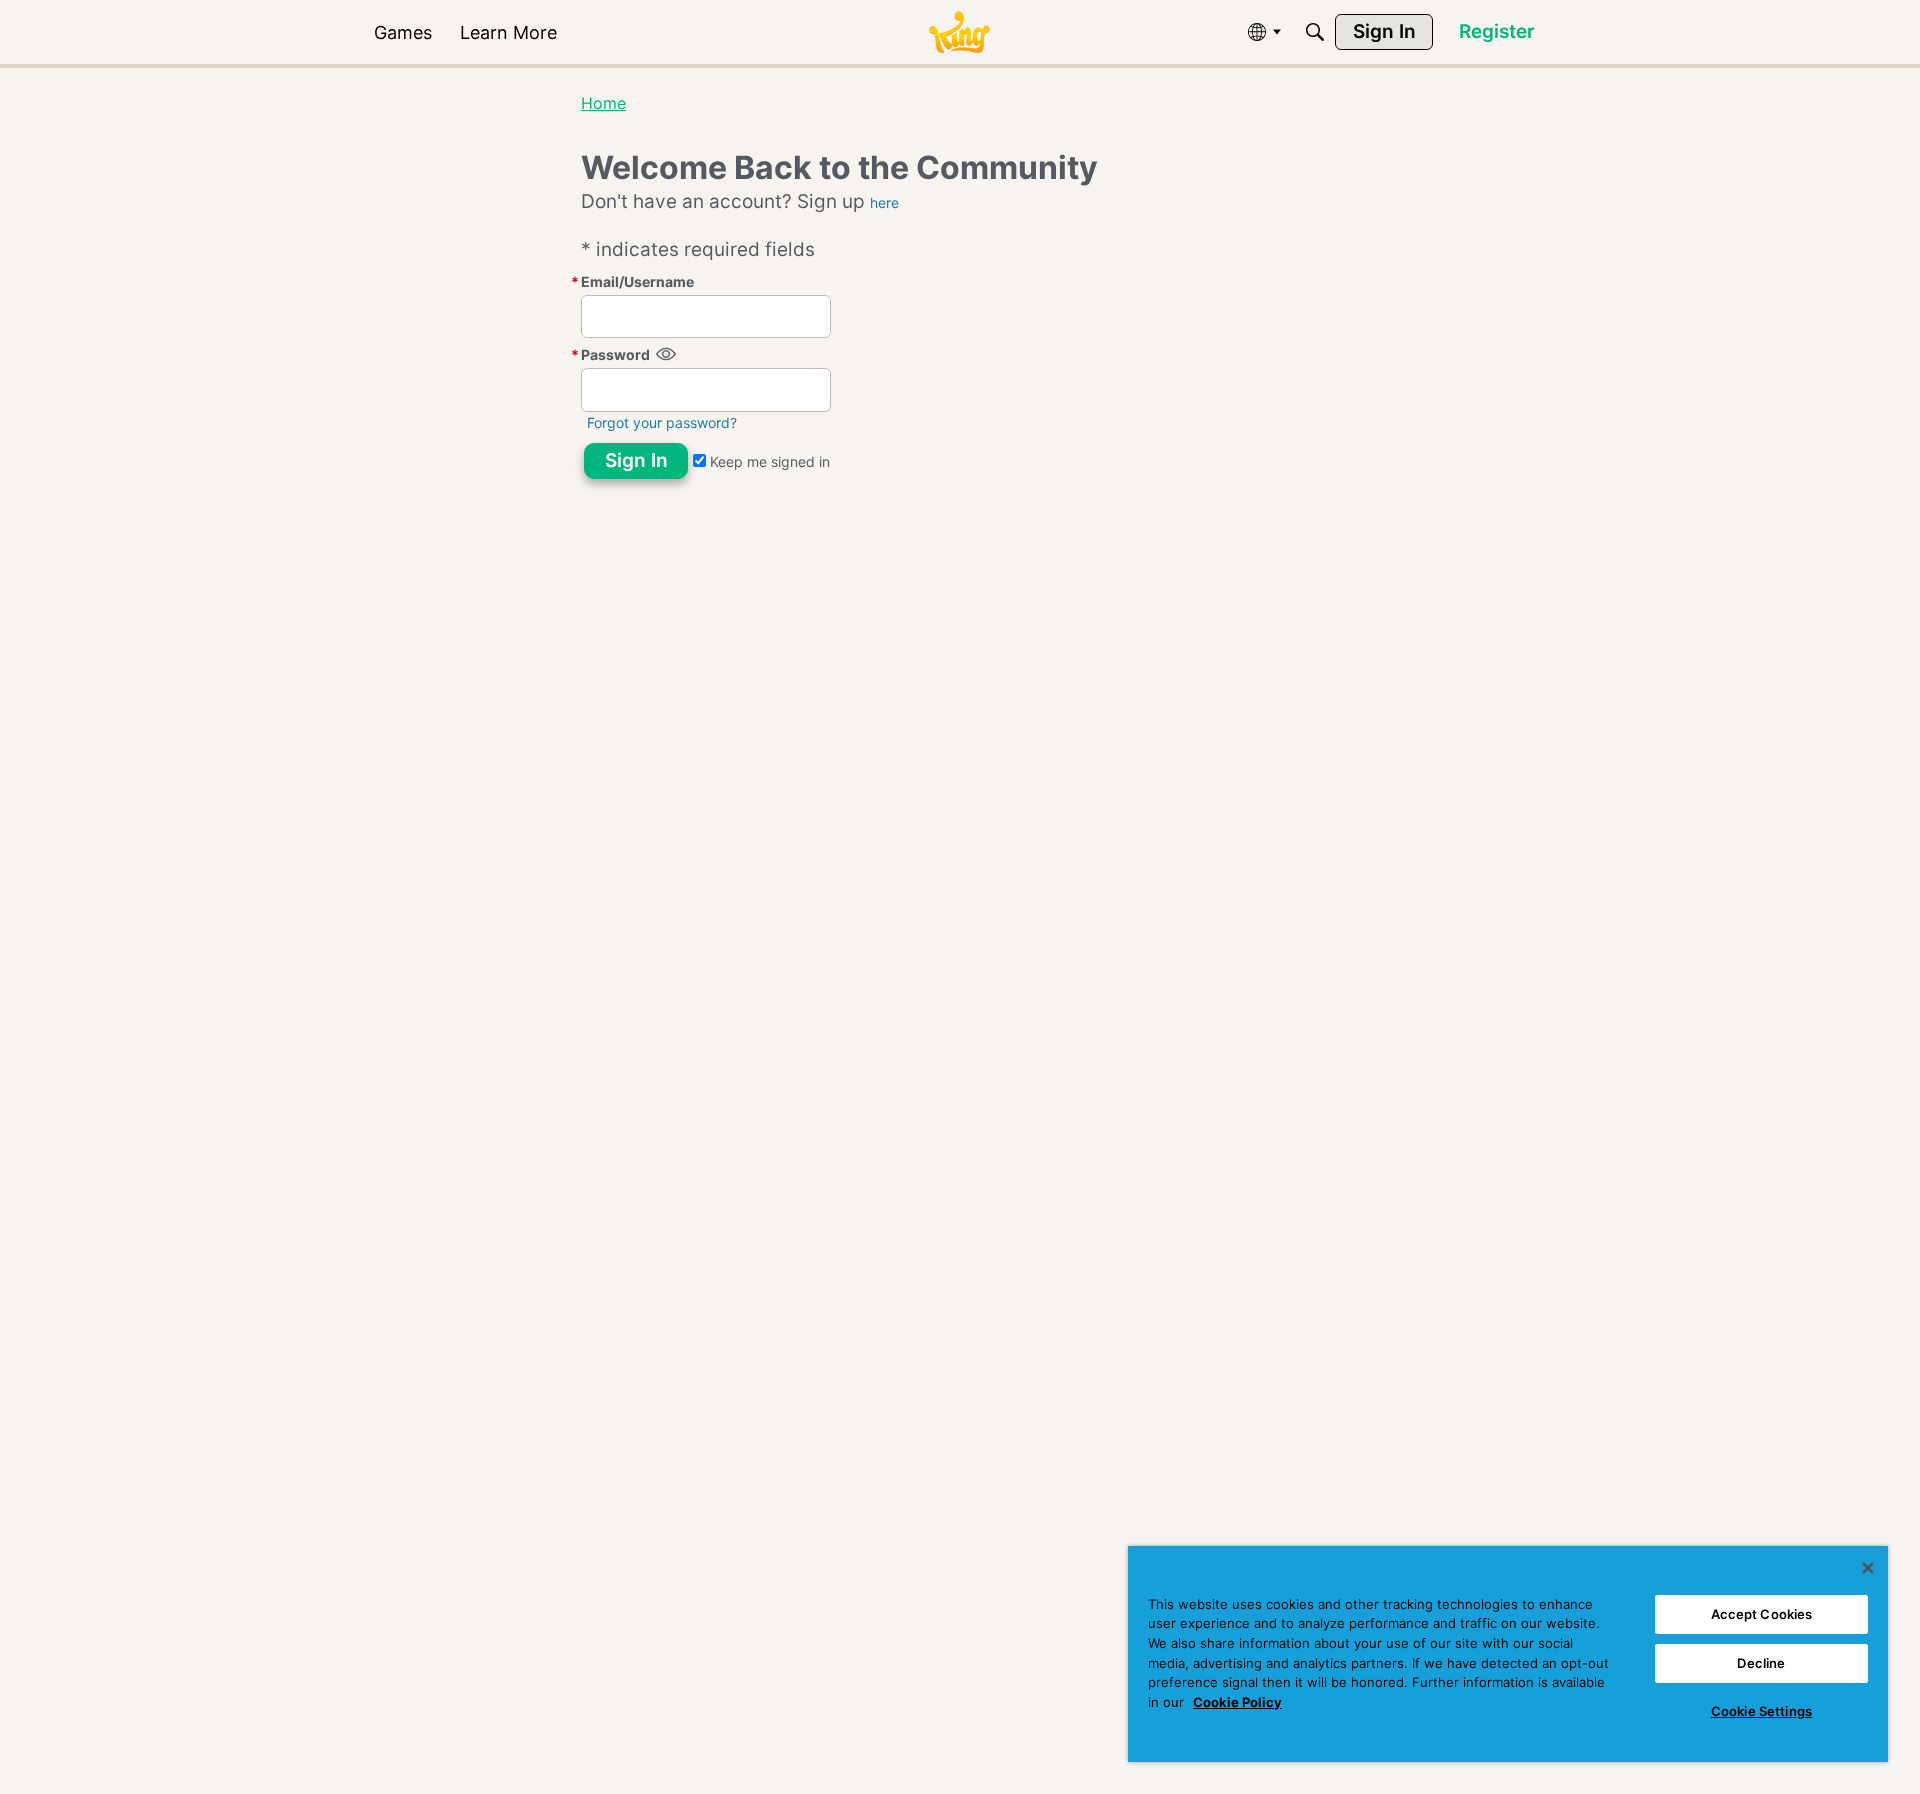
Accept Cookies (1762, 1614)
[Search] (1315, 32)
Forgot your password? (662, 422)
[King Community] (959, 32)
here (884, 202)
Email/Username (637, 281)
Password (615, 354)
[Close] (1868, 1568)
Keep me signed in (768, 461)
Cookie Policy (1237, 1702)
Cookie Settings (1761, 1711)
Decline (1761, 1663)
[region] (1508, 1654)
